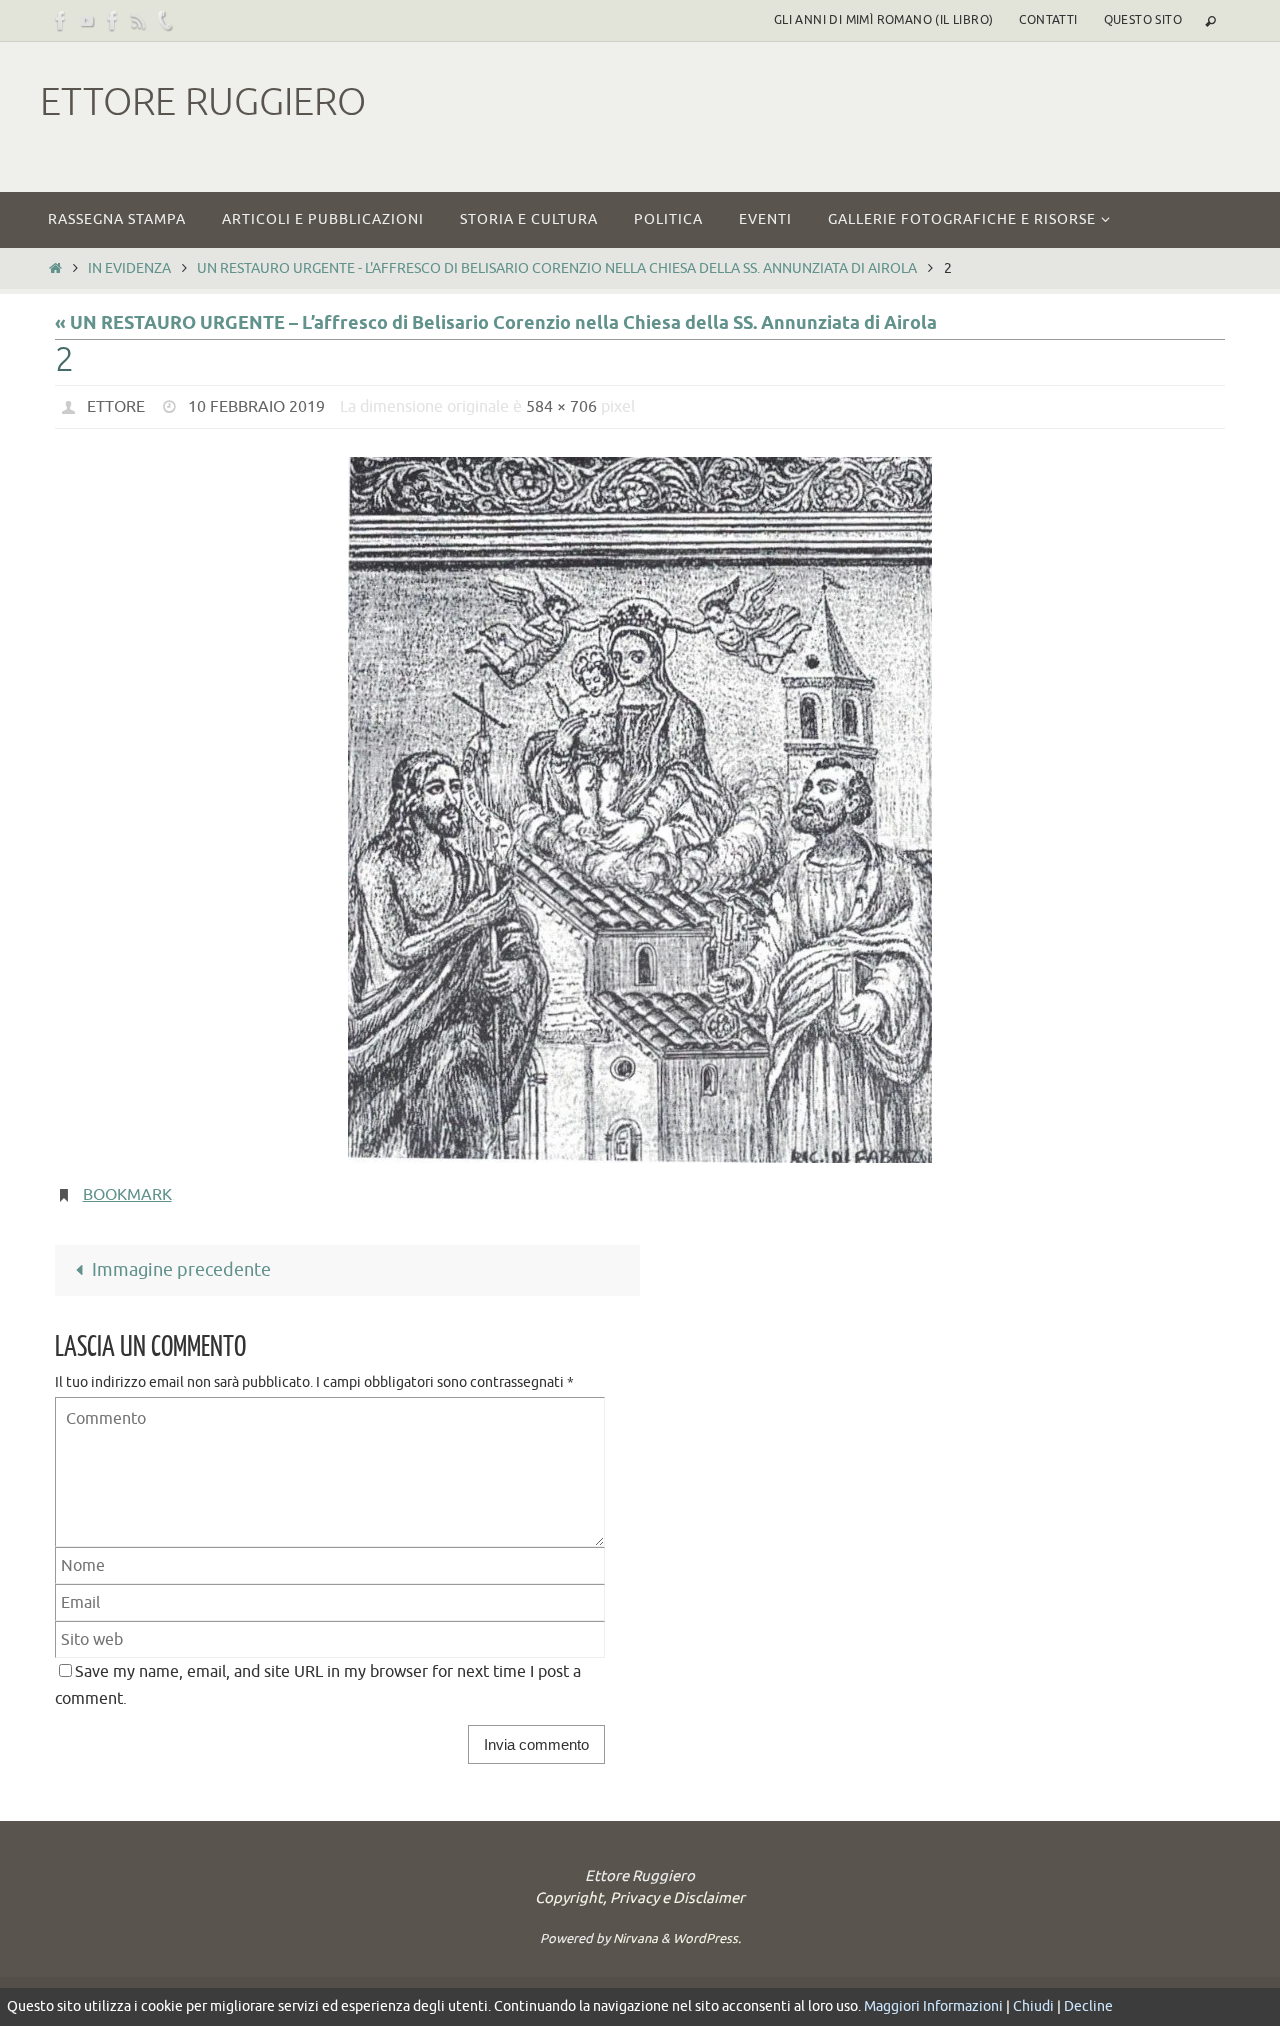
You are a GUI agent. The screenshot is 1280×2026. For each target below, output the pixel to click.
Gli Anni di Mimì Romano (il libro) (884, 20)
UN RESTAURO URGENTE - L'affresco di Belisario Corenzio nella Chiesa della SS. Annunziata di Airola (557, 268)
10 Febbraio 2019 (256, 407)
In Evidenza (129, 268)
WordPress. (707, 1938)
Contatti (1048, 20)
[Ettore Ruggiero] (61, 20)
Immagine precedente (181, 1270)
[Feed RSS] (139, 20)
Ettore (116, 407)
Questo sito (1143, 20)
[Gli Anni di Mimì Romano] (113, 20)
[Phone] (165, 20)
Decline (1088, 2006)
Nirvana (635, 1938)
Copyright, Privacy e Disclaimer (640, 1898)
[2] (640, 810)
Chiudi (1033, 2006)
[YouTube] (87, 20)
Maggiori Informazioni (933, 2006)
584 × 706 (561, 407)
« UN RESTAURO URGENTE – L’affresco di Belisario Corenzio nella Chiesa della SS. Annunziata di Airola (496, 324)
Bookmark (127, 1195)
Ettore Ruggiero (203, 102)
